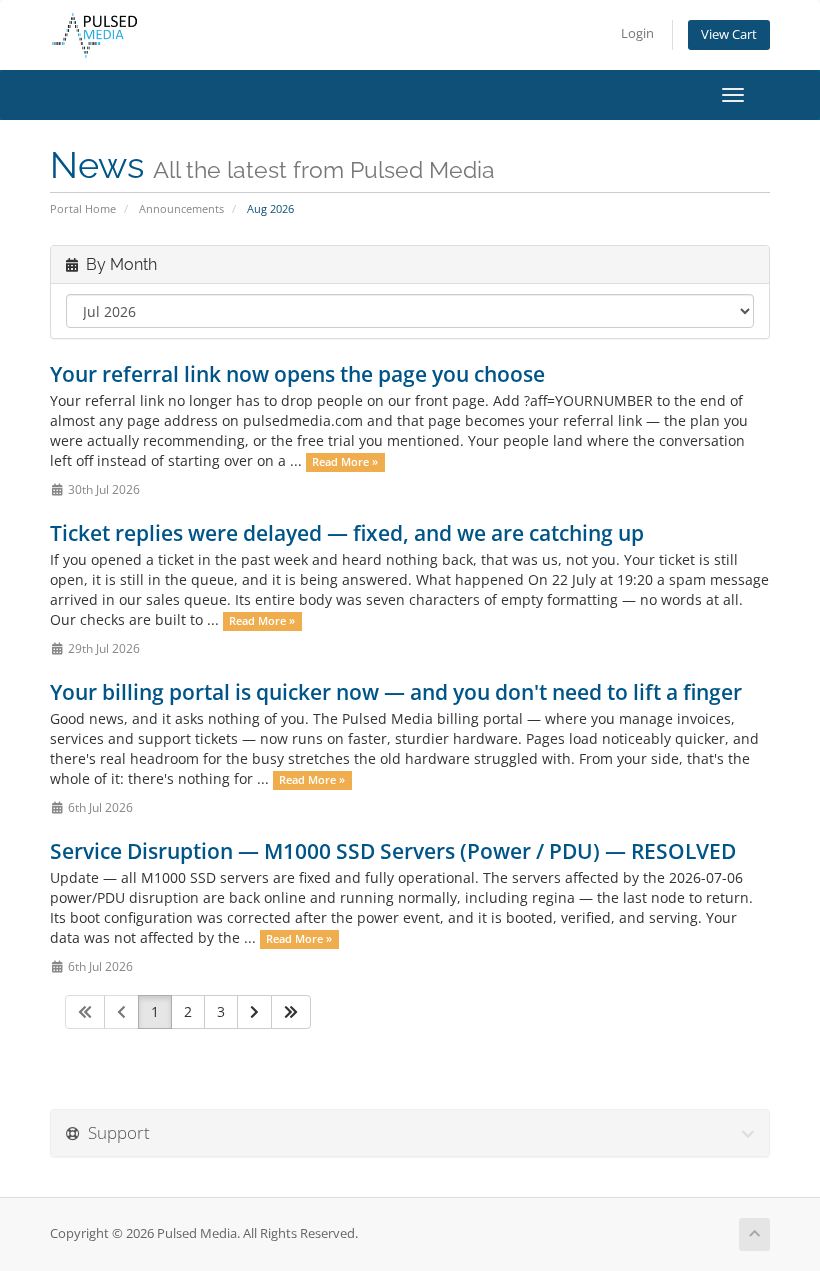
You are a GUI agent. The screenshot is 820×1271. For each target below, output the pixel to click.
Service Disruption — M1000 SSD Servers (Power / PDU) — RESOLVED (393, 851)
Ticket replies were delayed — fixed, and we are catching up (347, 533)
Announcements (181, 208)
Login (637, 33)
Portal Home (83, 208)
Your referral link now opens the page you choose (297, 374)
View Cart (729, 34)
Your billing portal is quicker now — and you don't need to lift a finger (396, 692)
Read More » (345, 462)
